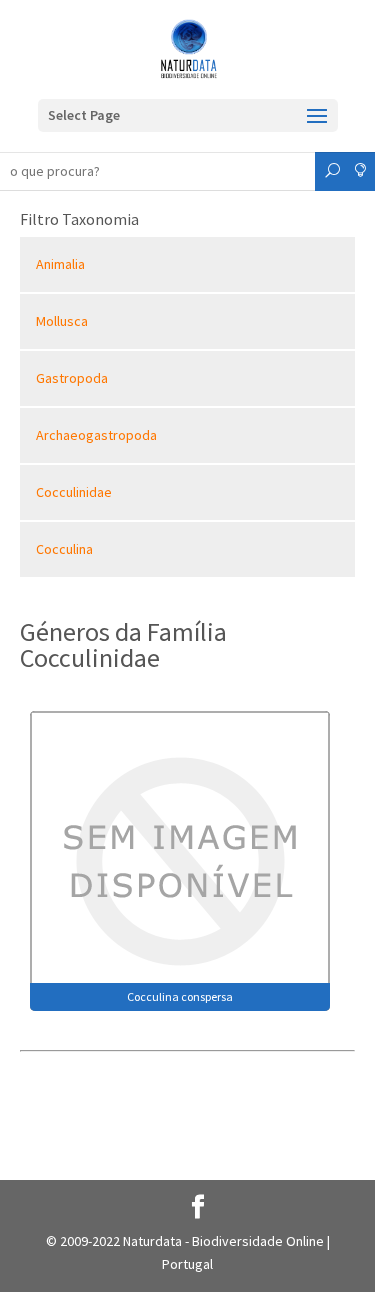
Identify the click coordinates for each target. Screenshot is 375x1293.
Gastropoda (72, 378)
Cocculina (64, 549)
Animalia (60, 264)
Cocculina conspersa (180, 996)
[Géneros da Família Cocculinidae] (180, 859)
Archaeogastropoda (96, 435)
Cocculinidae (74, 492)
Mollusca (62, 321)
